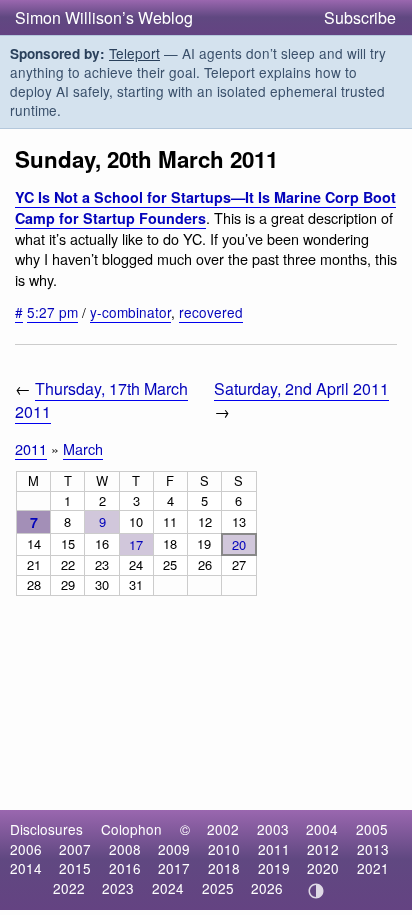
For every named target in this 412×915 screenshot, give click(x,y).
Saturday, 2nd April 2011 (301, 388)
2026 (267, 888)
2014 (26, 868)
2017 (174, 868)
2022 (69, 888)
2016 (125, 868)
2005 (372, 829)
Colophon (131, 829)
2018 (224, 868)
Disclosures (46, 829)
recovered (211, 312)
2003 (273, 829)
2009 (174, 849)
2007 (75, 849)
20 (239, 544)
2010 (224, 849)
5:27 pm (52, 312)
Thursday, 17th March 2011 (101, 400)
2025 (218, 888)
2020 (323, 868)
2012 (323, 849)
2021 (373, 868)
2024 (168, 888)
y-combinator (130, 312)
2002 (223, 829)
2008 (125, 849)
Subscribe (360, 17)
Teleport (134, 53)
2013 (373, 849)
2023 (118, 888)
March (83, 448)
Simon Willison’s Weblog (104, 17)
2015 (75, 868)
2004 (322, 829)
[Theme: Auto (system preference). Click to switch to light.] (316, 891)
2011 (31, 448)
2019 (274, 868)
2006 (26, 849)
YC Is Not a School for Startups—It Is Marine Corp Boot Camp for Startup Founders (205, 207)
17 (136, 544)
